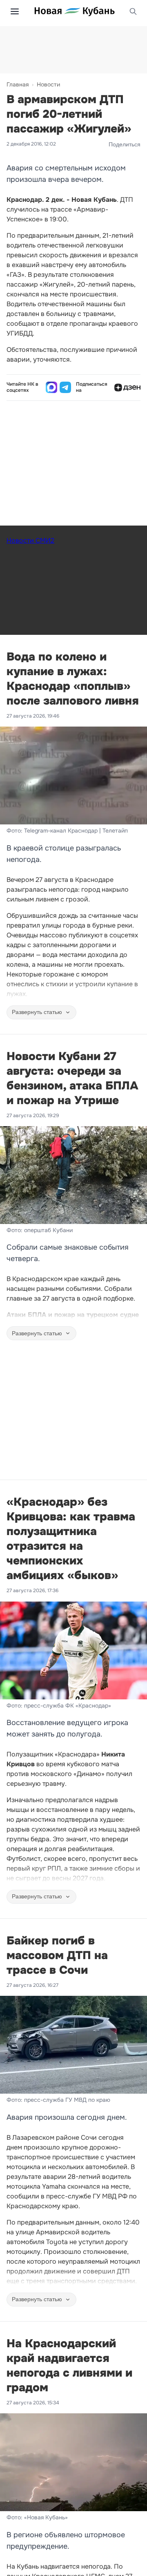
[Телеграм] (65, 387)
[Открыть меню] (15, 11)
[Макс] (51, 387)
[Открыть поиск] (133, 11)
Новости (48, 84)
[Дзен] (127, 387)
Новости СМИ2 (30, 540)
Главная (18, 84)
